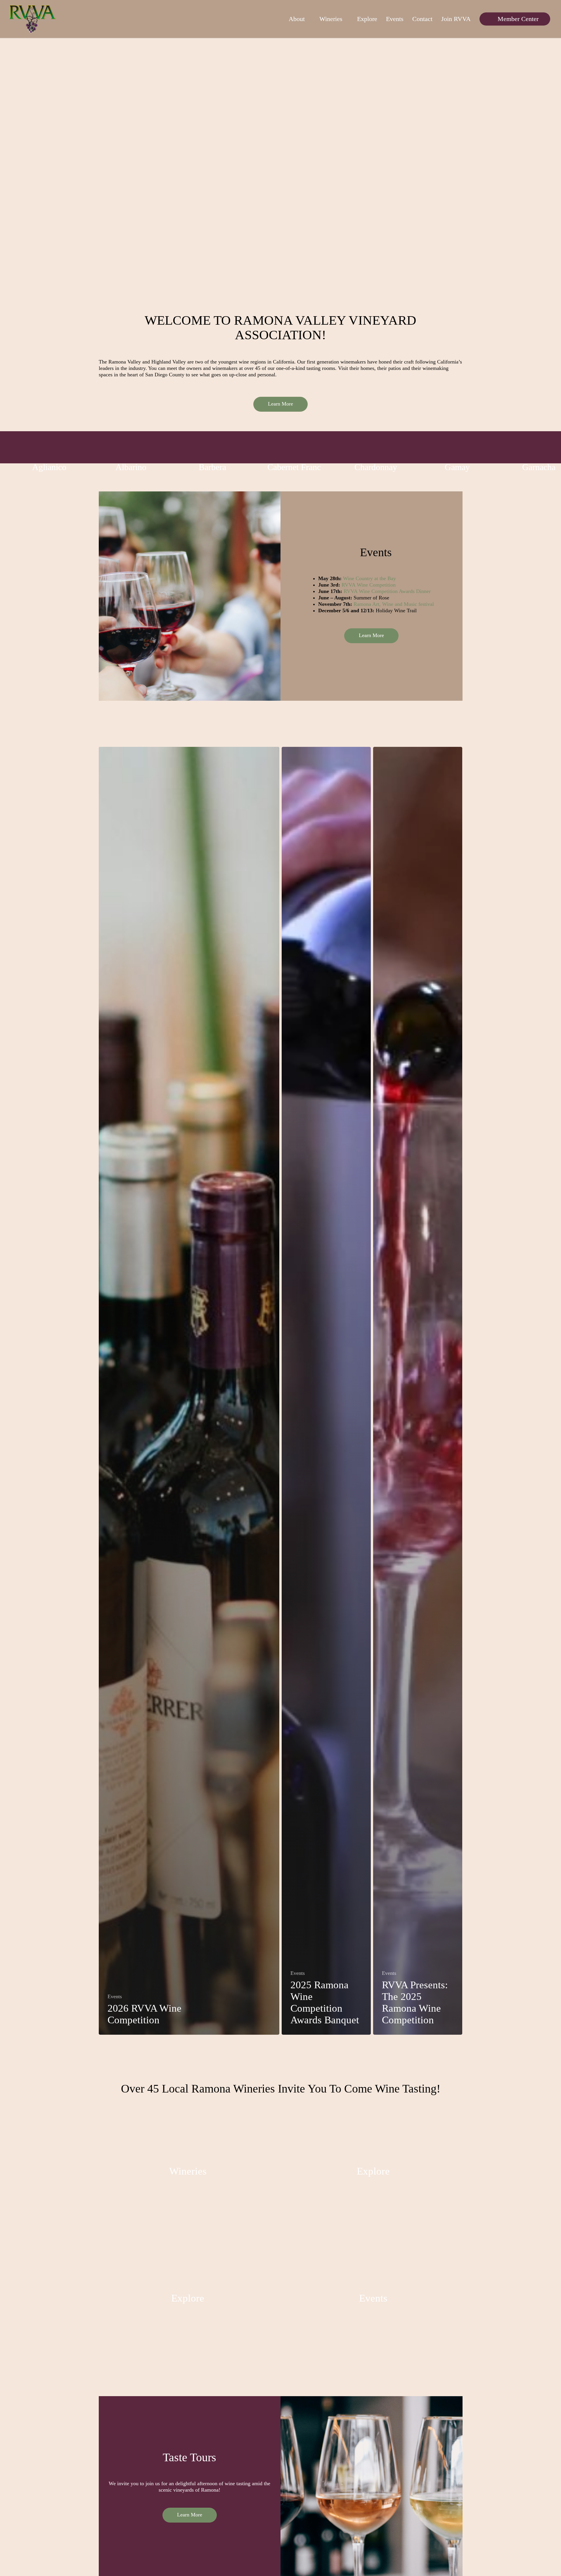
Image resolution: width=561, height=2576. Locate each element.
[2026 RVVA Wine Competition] (189, 1391)
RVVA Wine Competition (369, 585)
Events (115, 1996)
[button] (280, 404)
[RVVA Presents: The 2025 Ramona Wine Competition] (418, 1391)
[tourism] (373, 2173)
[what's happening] (373, 2300)
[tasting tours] (188, 2300)
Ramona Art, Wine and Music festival (394, 604)
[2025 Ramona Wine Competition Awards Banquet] (326, 1391)
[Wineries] (188, 2173)
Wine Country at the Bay (369, 578)
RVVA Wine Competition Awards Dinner (387, 591)
